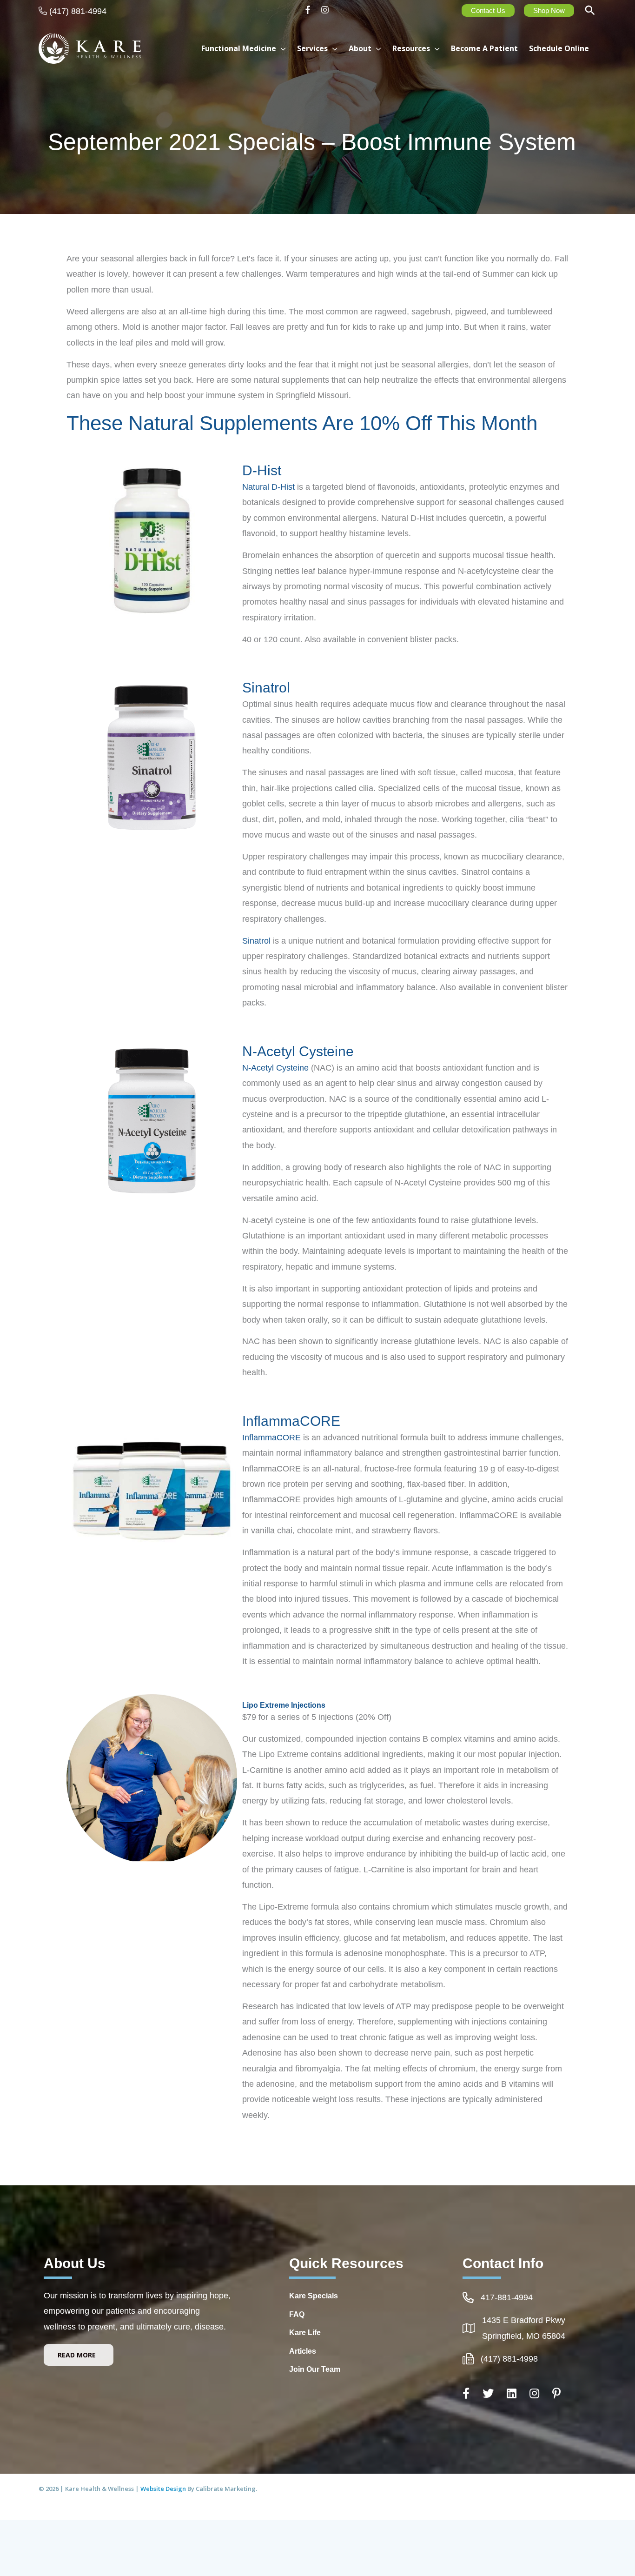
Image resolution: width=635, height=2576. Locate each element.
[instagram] (326, 10)
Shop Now (549, 10)
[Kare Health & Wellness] (90, 48)
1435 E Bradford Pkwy (524, 2320)
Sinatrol (256, 941)
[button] (590, 11)
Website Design (164, 2489)
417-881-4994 (507, 2297)
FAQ (297, 2314)
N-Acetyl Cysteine (275, 1068)
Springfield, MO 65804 (524, 2336)
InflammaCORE (271, 1438)
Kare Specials (314, 2296)
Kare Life (305, 2333)
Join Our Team (315, 2369)
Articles (303, 2351)
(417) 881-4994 (78, 11)
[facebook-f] (311, 10)
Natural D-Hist (268, 487)
